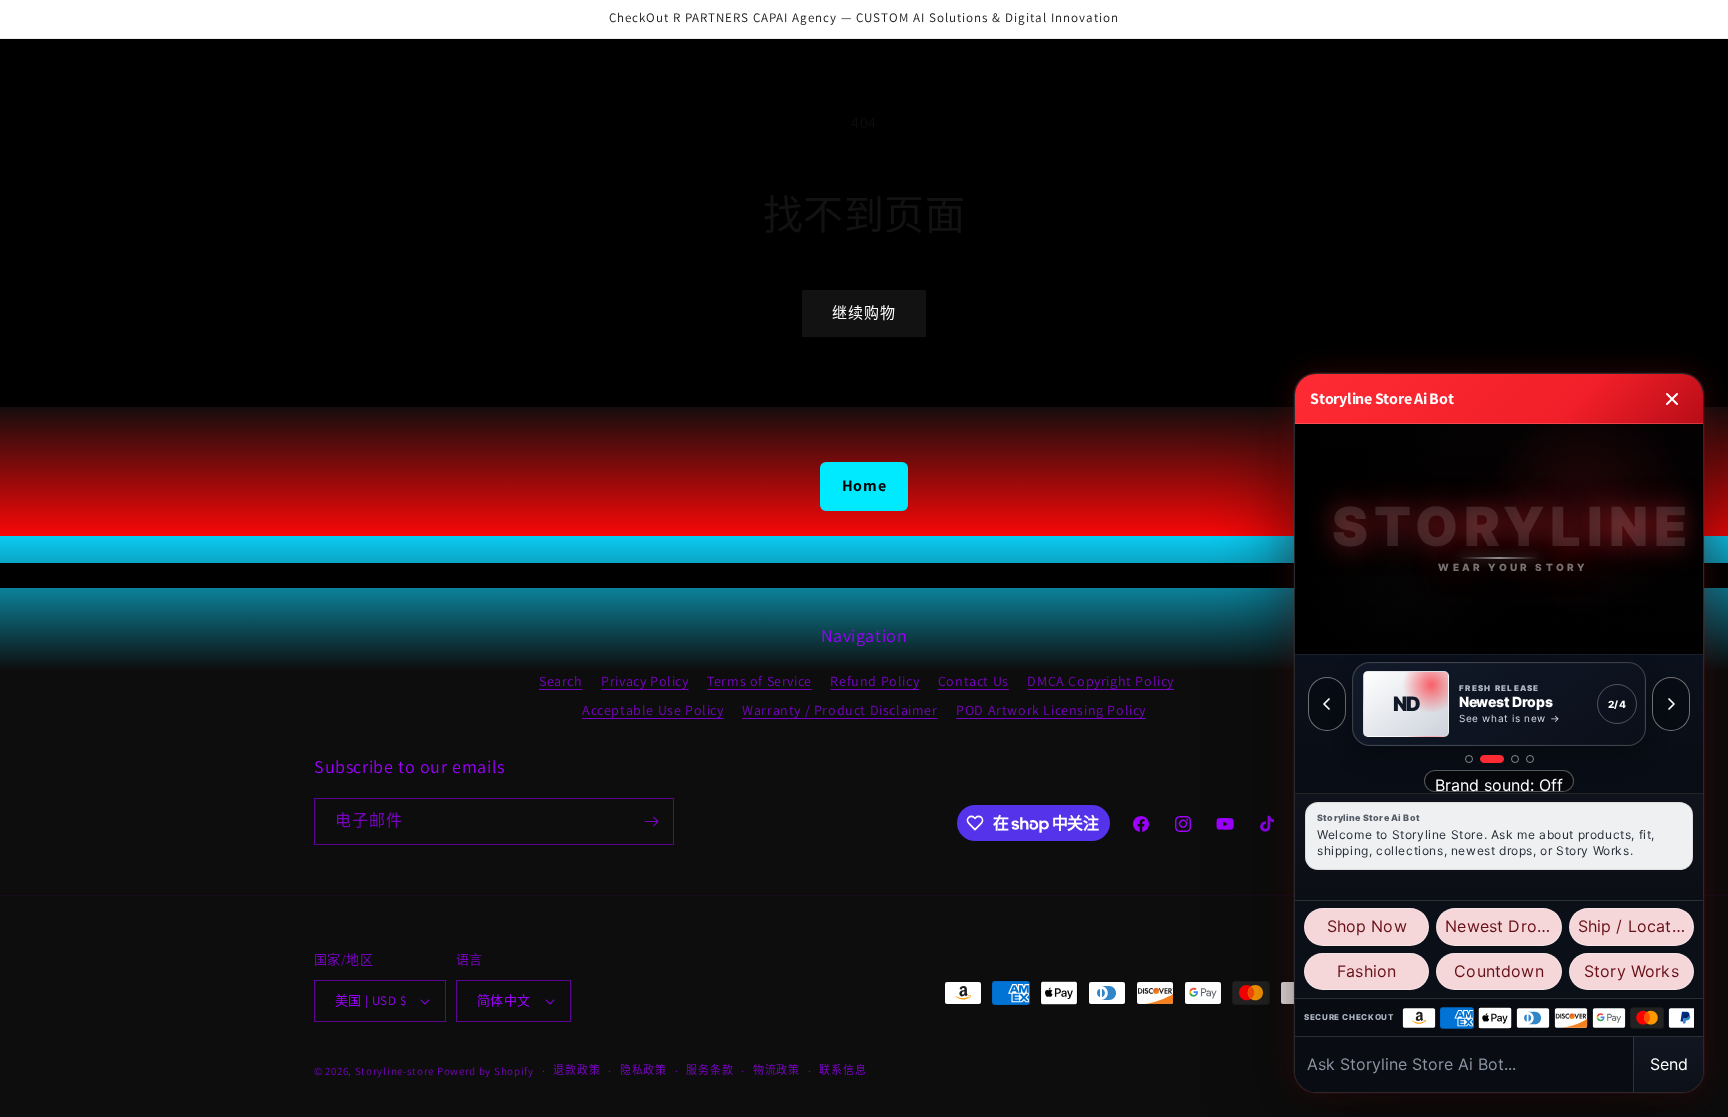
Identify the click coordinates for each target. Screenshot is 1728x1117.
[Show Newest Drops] (1492, 759)
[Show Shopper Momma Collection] (1469, 759)
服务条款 (709, 1070)
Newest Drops (1500, 926)
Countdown (1498, 971)
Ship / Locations (1636, 926)
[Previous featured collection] (1327, 704)
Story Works (1631, 971)
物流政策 (776, 1070)
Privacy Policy (644, 681)
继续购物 (864, 312)
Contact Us (973, 681)
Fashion (1366, 971)
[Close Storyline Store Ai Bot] (1672, 399)
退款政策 (576, 1070)
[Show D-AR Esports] (1515, 759)
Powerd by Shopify (485, 1071)
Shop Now (1367, 926)
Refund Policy (874, 681)
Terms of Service (759, 681)
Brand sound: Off (1499, 783)
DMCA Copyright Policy (1100, 681)
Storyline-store (395, 1071)
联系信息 (842, 1070)
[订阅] (651, 821)
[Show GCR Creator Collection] (1530, 759)
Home (864, 485)
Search (561, 681)
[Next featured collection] (1671, 704)
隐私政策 (643, 1070)
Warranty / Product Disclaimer (839, 710)
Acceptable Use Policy (653, 710)
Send (1669, 1064)
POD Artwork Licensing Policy (1051, 710)
